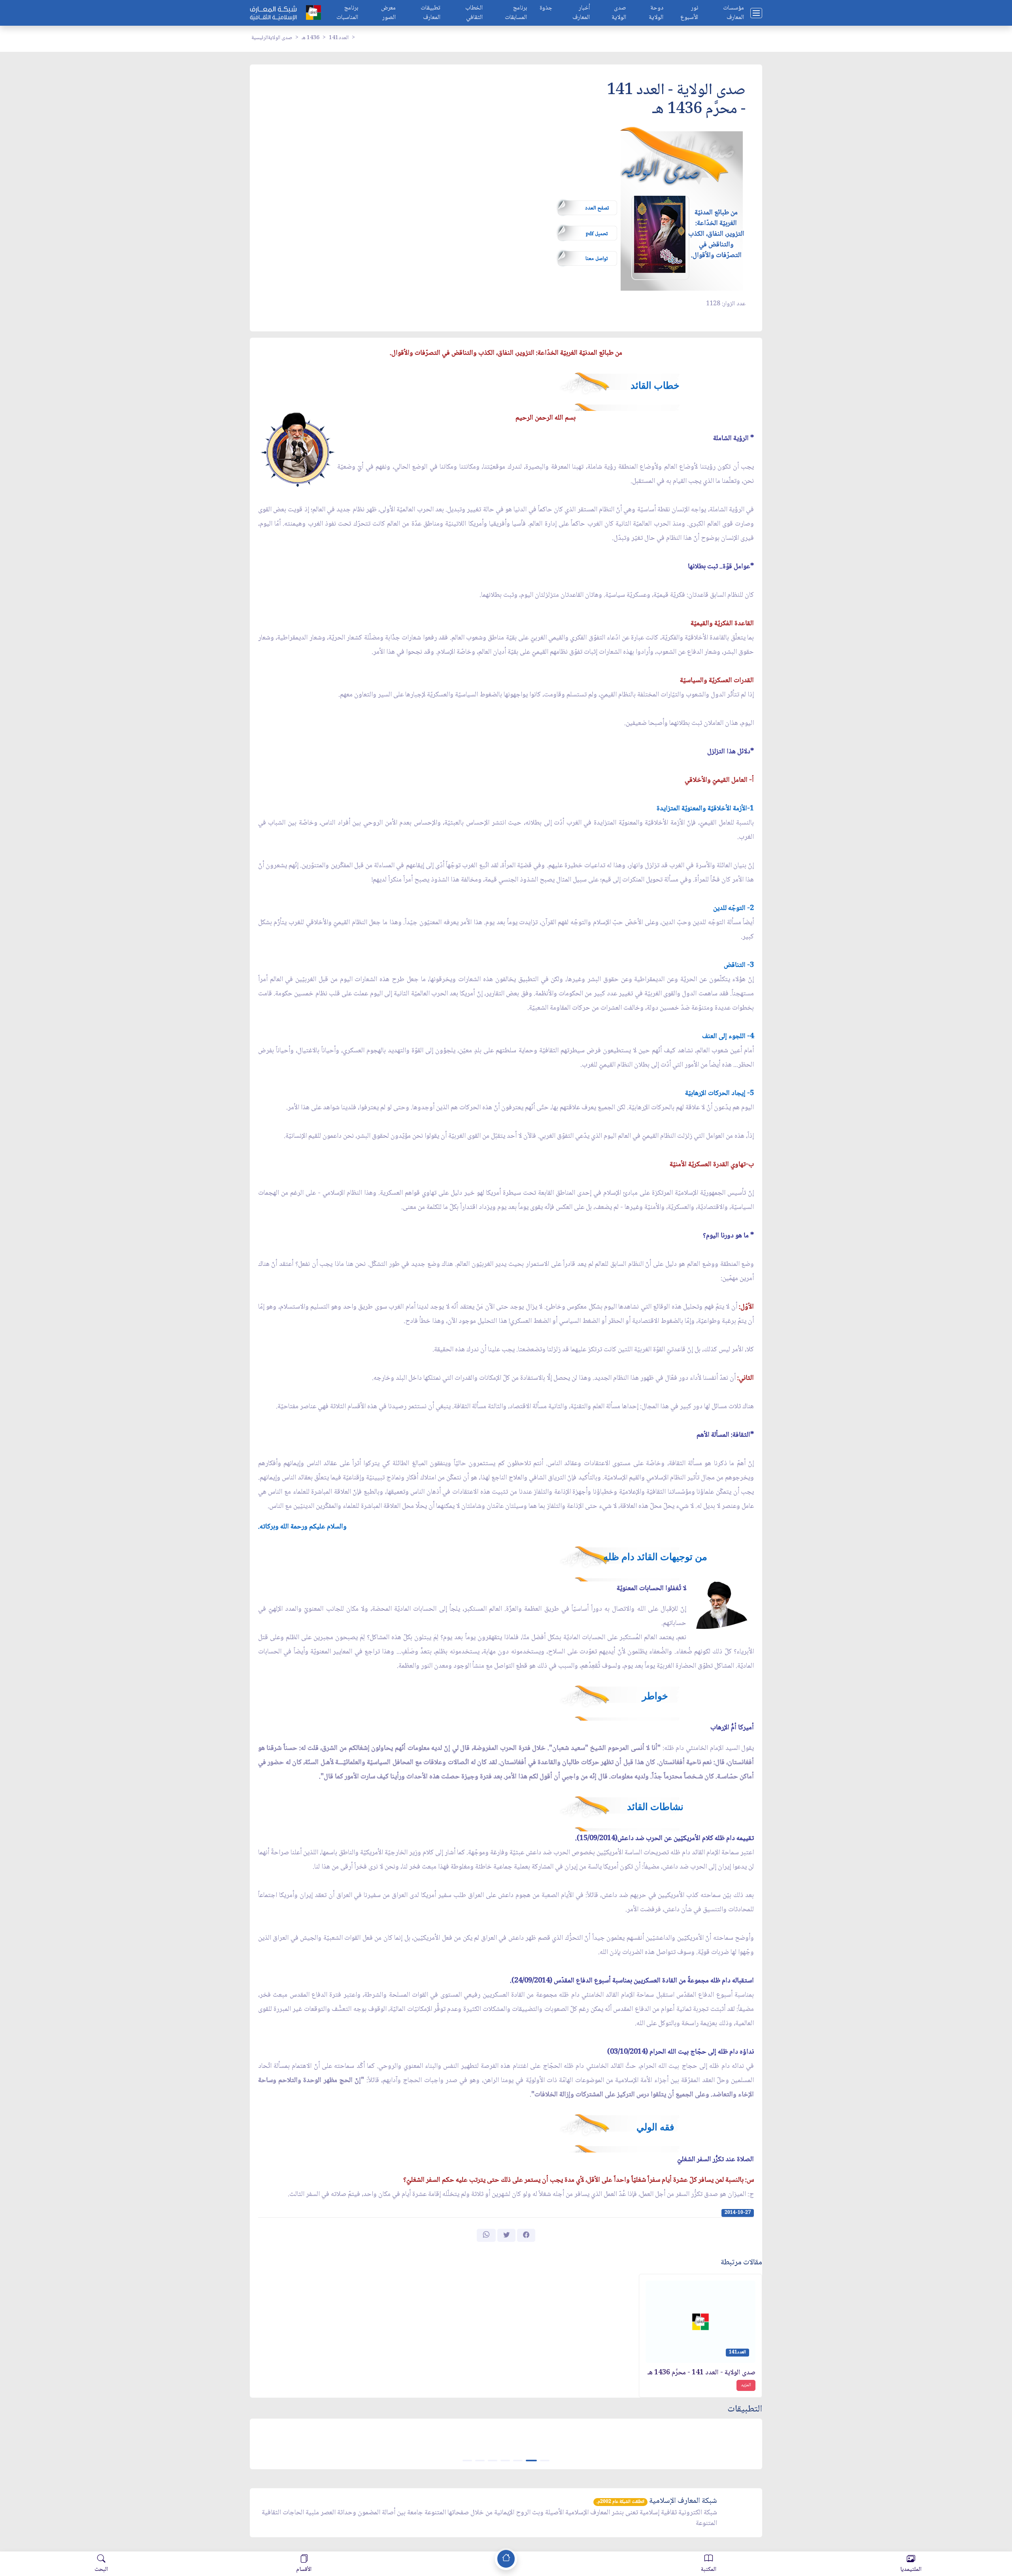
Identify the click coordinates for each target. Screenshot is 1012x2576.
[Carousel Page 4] (505, 2461)
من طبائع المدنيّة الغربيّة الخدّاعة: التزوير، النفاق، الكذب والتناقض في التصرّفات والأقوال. (716, 234)
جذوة (546, 9)
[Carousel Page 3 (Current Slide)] (519, 2461)
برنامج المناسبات (347, 13)
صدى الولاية (619, 13)
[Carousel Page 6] (480, 2461)
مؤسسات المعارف (734, 13)
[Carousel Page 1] (545, 2461)
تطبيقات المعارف (430, 13)
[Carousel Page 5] (493, 2461)
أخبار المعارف (581, 13)
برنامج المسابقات (516, 13)
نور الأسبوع (689, 13)
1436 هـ (311, 38)
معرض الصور (388, 13)
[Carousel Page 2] (532, 2461)
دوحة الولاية (656, 13)
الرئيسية (260, 38)
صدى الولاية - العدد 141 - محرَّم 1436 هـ (701, 2373)
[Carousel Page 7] (467, 2461)
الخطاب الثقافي (474, 13)
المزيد (746, 2385)
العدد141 (339, 38)
